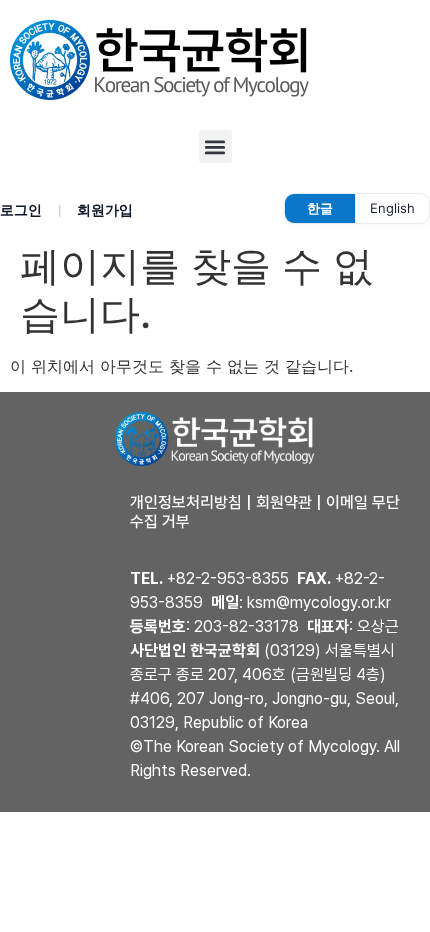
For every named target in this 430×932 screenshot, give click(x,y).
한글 (320, 208)
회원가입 (105, 210)
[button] (215, 146)
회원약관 (284, 502)
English (392, 208)
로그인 (21, 210)
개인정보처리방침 (186, 502)
